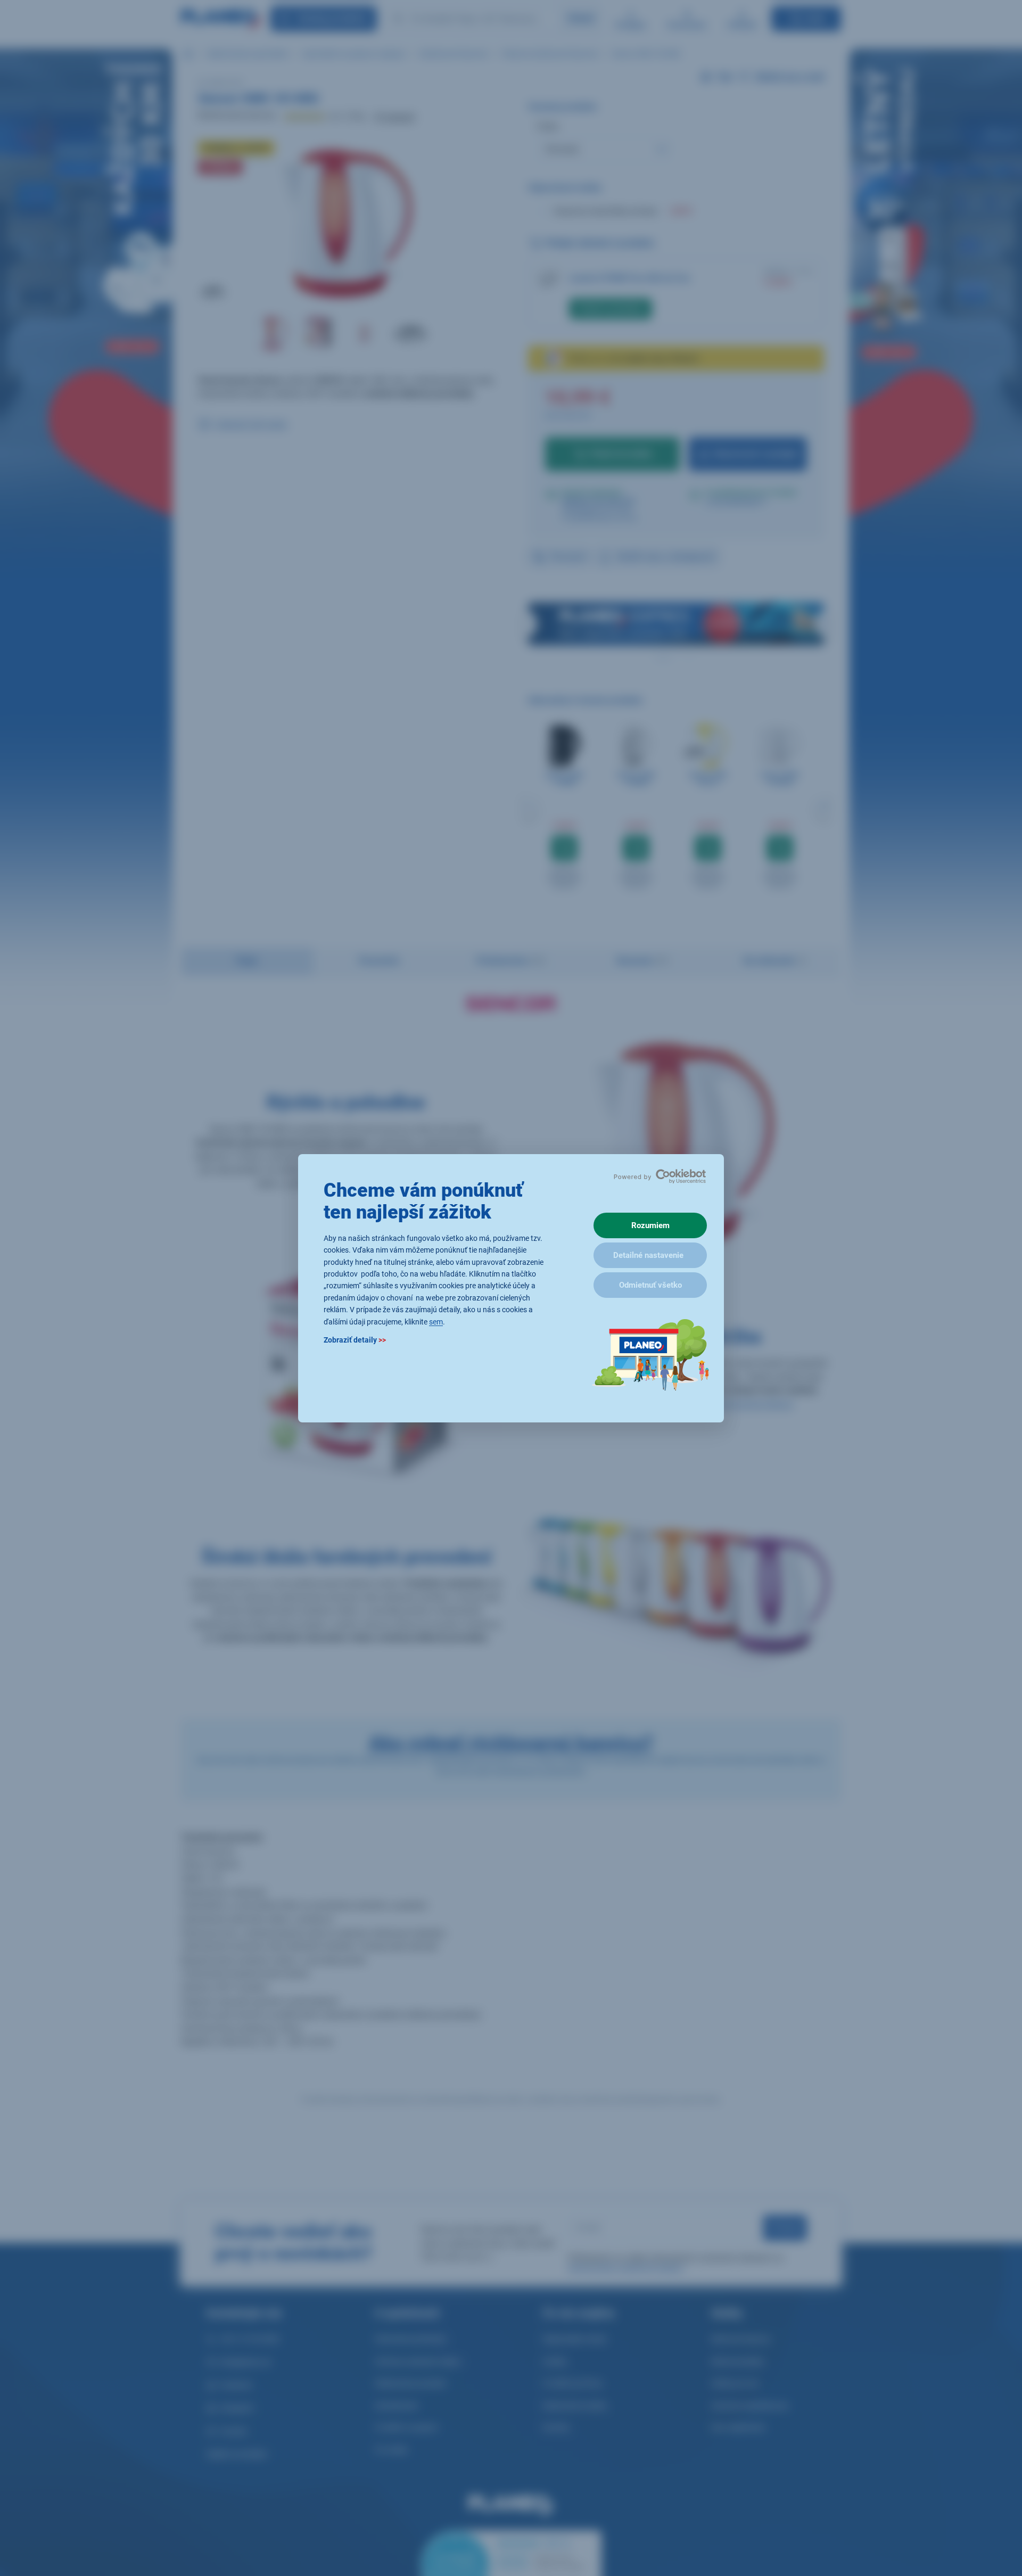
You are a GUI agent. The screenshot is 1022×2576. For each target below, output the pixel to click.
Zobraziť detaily (355, 1339)
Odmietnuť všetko (650, 1285)
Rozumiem (650, 1225)
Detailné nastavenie (648, 1255)
